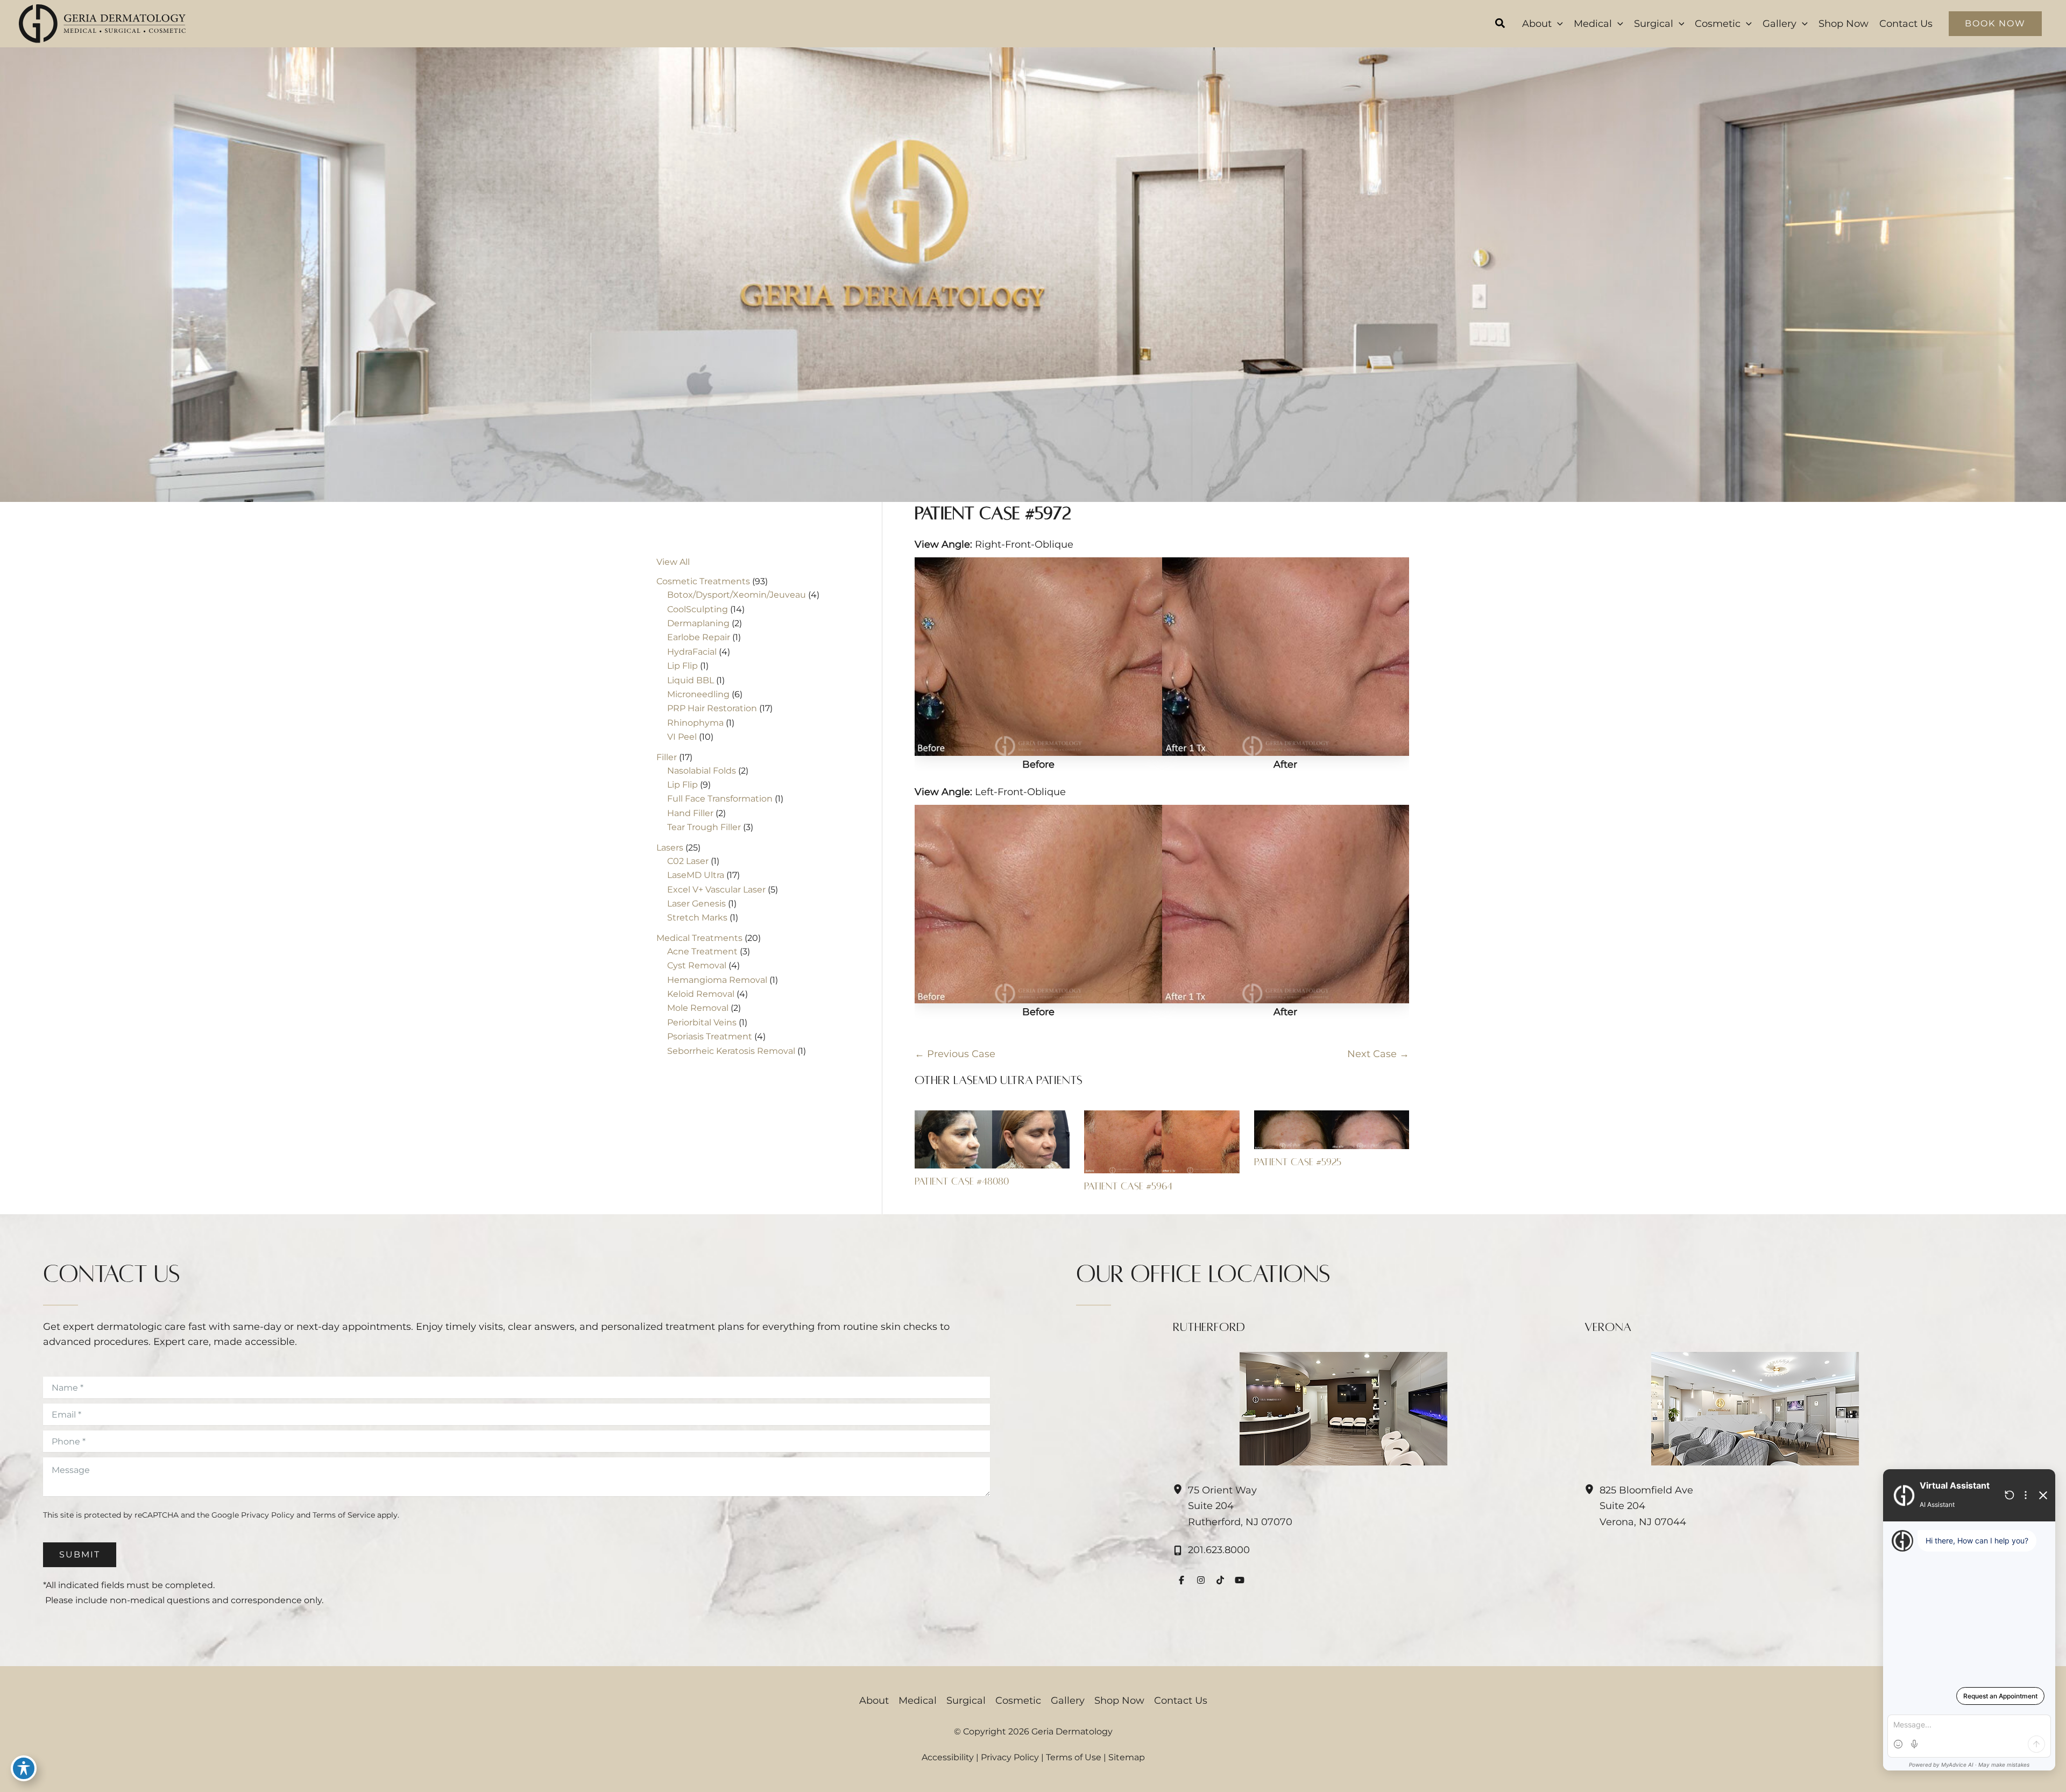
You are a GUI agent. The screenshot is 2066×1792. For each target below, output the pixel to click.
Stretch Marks (697, 918)
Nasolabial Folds (702, 771)
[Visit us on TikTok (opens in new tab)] (1220, 1580)
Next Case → (1378, 1054)
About (874, 1701)
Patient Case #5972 (993, 513)
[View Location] (1180, 1490)
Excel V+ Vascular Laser (716, 890)
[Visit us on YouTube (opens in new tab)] (1240, 1580)
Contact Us (1181, 1701)
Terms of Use (1074, 1757)
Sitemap (1127, 1757)
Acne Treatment (702, 951)
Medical (918, 1701)
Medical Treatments (699, 938)
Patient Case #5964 (1128, 1186)
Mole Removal (698, 1008)
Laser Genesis (696, 904)
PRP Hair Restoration (712, 708)
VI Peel (682, 737)
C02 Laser (688, 861)
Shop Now (1119, 1701)
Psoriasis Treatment (710, 1036)
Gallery (1068, 1701)
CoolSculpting (698, 609)
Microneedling (698, 694)
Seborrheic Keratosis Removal (731, 1051)
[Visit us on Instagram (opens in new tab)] (1201, 1580)
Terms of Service (344, 1515)
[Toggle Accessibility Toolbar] (24, 1768)
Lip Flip (682, 666)
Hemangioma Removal (717, 980)
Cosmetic (1018, 1701)
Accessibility (948, 1757)
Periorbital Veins (702, 1022)
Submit (80, 1554)
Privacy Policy (268, 1515)
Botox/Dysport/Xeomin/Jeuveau (737, 595)
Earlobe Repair (699, 637)
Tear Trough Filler (704, 827)
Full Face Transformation (720, 799)
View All (673, 562)
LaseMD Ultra (696, 875)
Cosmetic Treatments (703, 581)
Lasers (670, 848)
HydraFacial (692, 652)
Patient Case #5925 (1298, 1162)
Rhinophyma (695, 723)
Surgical (966, 1701)
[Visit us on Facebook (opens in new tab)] (1181, 1580)
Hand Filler (690, 813)
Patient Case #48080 (962, 1181)
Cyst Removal (697, 965)
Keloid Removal (701, 994)
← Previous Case (955, 1054)
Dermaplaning (698, 623)
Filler (667, 757)
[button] (1501, 25)
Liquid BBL (691, 680)
